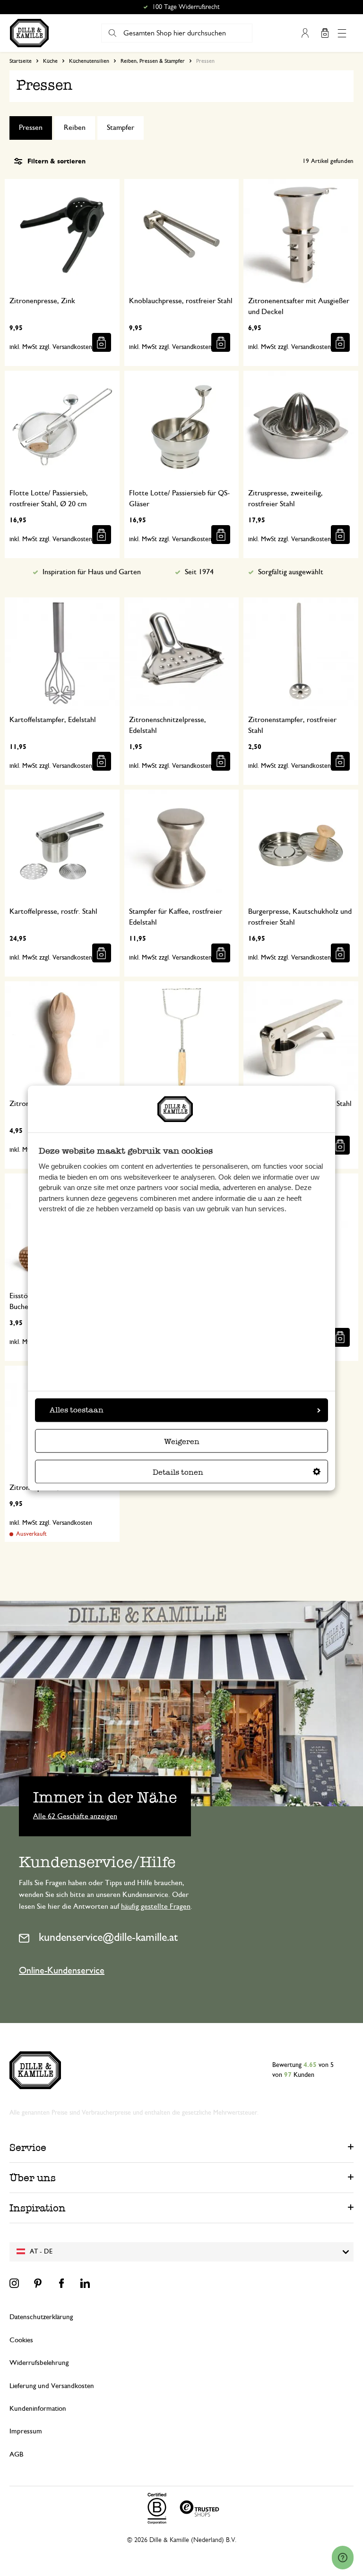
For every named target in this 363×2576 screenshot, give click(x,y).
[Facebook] (61, 2283)
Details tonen (178, 1472)
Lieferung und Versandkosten (52, 2386)
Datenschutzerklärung (41, 2317)
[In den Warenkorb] (102, 342)
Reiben (75, 128)
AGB (16, 2454)
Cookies (21, 2340)
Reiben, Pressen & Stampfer (153, 61)
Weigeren (182, 1441)
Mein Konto (305, 33)
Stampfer (121, 128)
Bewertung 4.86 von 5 (186, 7)
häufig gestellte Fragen (156, 1906)
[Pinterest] (38, 2283)
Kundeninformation (38, 2409)
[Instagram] (14, 2283)
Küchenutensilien (89, 61)
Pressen (31, 128)
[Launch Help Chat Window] (343, 2558)
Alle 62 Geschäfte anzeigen (75, 1816)
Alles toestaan (77, 1410)
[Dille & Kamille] (29, 33)
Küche (50, 61)
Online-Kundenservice (62, 1971)
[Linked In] (85, 2283)
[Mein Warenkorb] (325, 33)
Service (28, 2147)
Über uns (33, 2178)
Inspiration (38, 2208)
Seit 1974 (199, 572)
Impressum (26, 2431)
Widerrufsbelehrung (39, 2363)
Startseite (21, 61)
